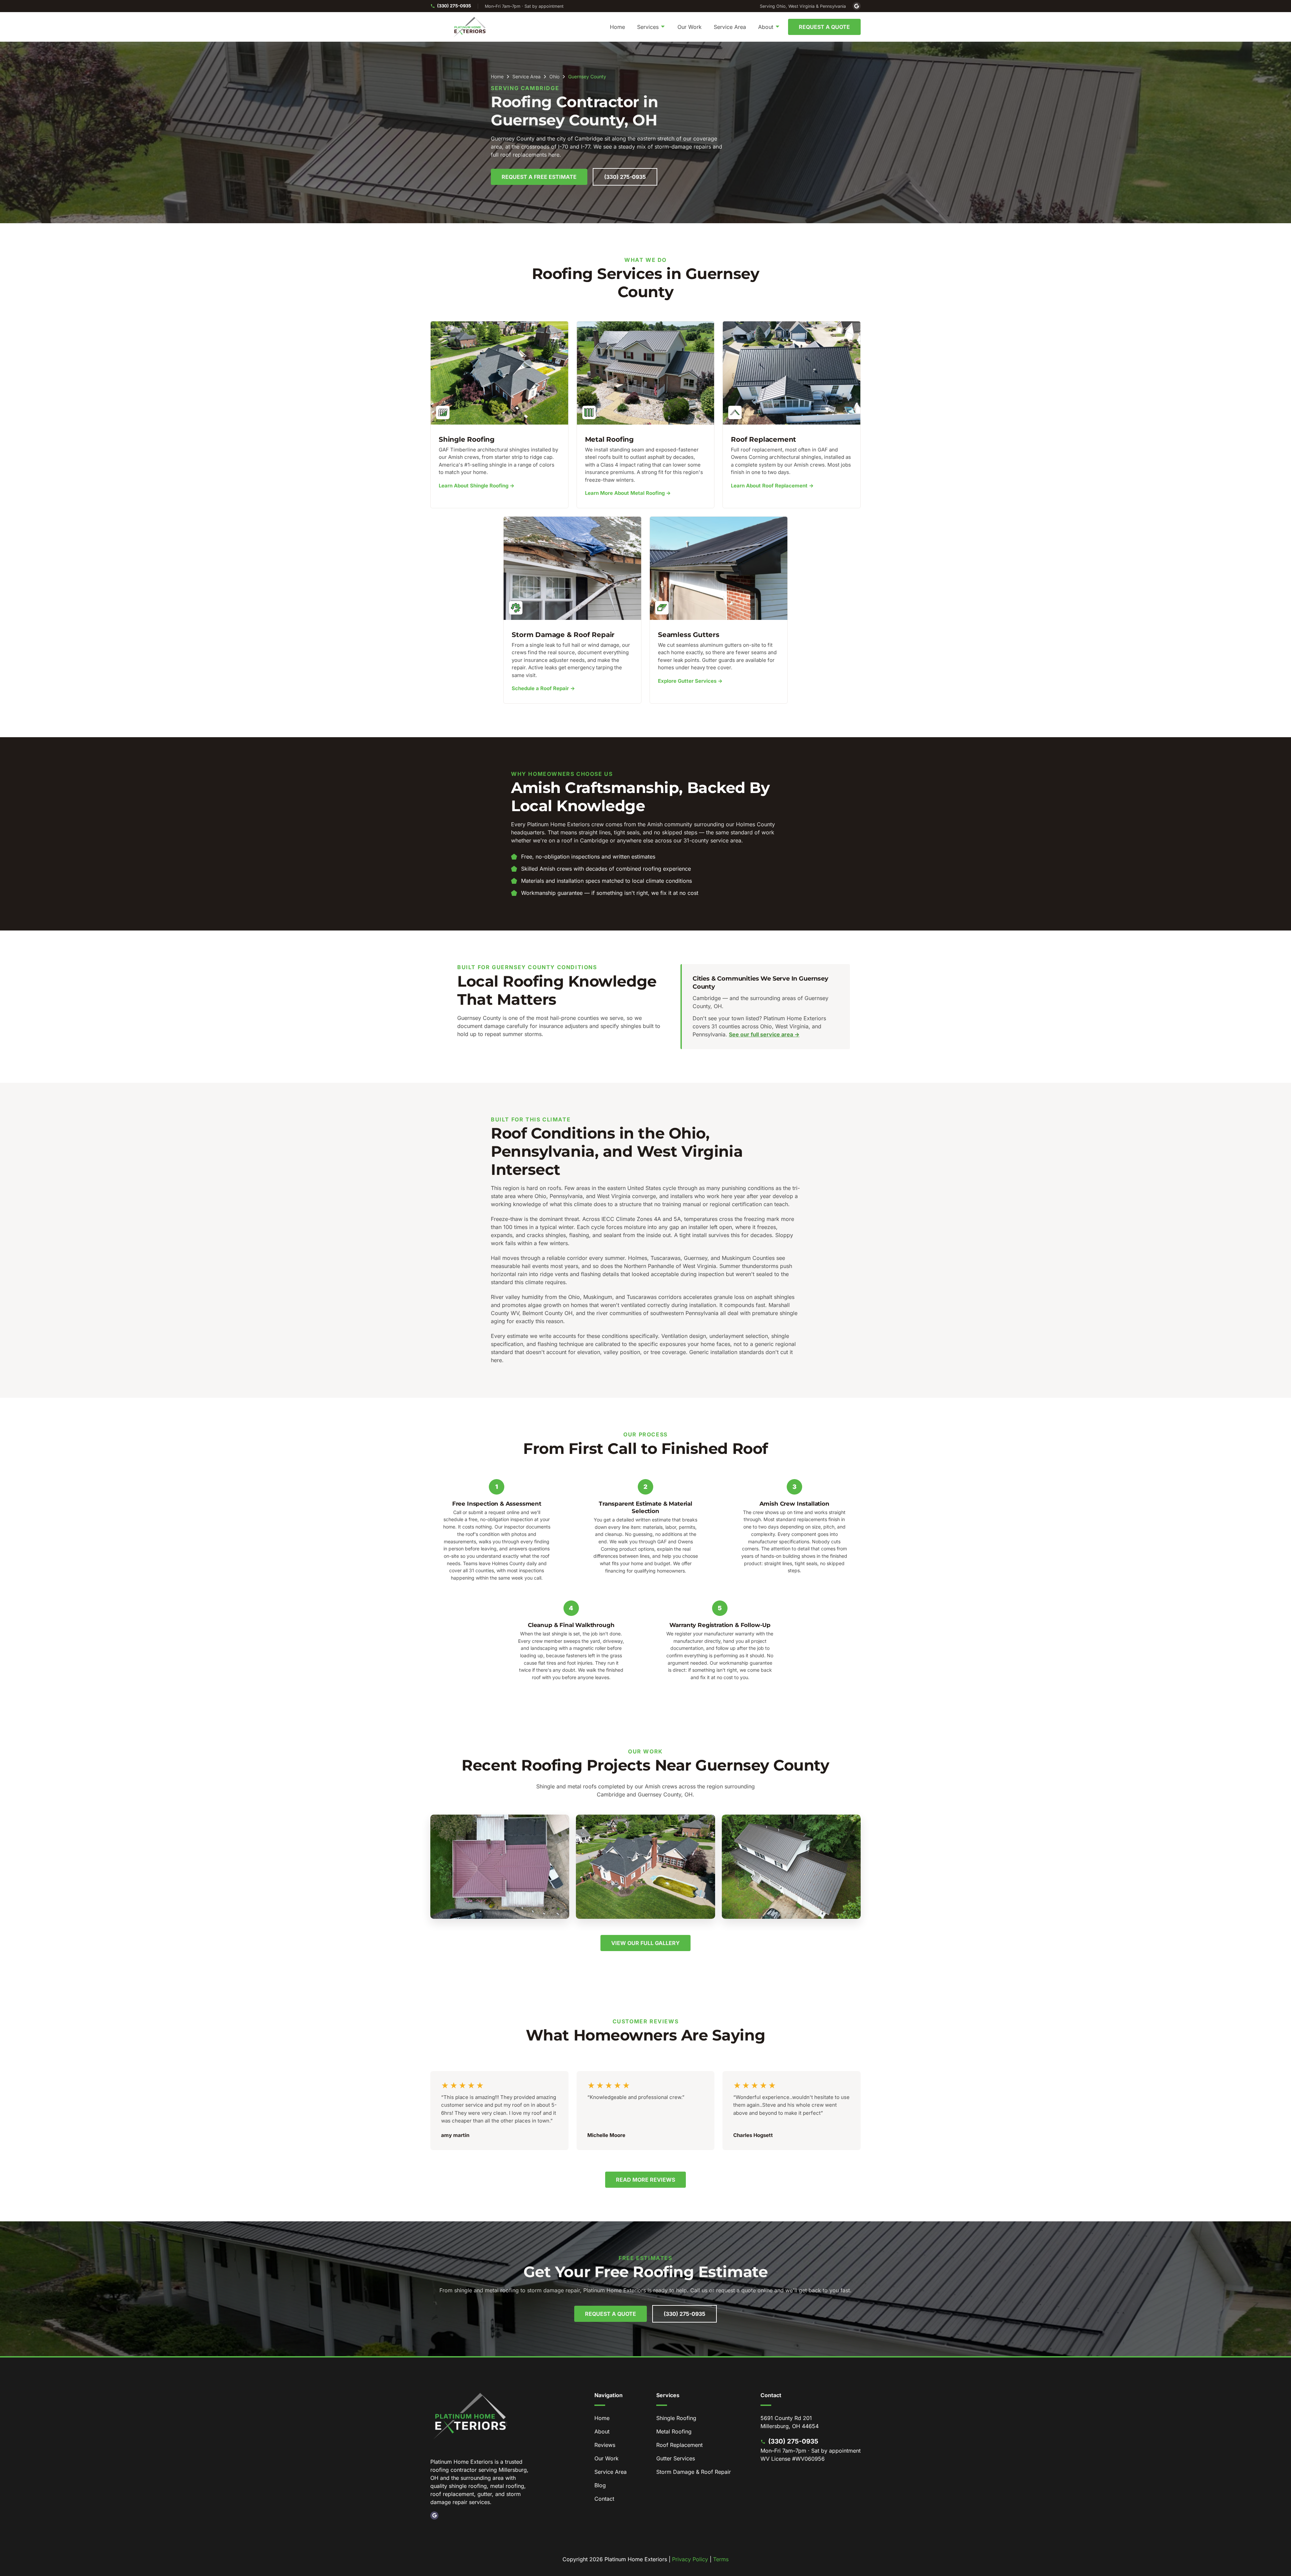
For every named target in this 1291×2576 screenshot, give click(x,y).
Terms (721, 2559)
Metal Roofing (674, 2431)
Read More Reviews (645, 2180)
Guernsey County (587, 77)
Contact (604, 2499)
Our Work (690, 27)
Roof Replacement (679, 2445)
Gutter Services (676, 2458)
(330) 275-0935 (454, 6)
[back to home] (470, 27)
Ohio (554, 77)
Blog (600, 2485)
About (602, 2431)
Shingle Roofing (676, 2418)
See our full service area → (764, 1034)
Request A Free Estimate (539, 177)
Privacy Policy (690, 2559)
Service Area (730, 27)
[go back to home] (471, 2417)
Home (617, 27)
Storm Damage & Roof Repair (694, 2472)
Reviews (605, 2445)
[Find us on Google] (857, 6)
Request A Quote (824, 27)
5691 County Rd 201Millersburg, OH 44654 (790, 2422)
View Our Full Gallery (645, 1943)
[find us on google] (434, 2515)
